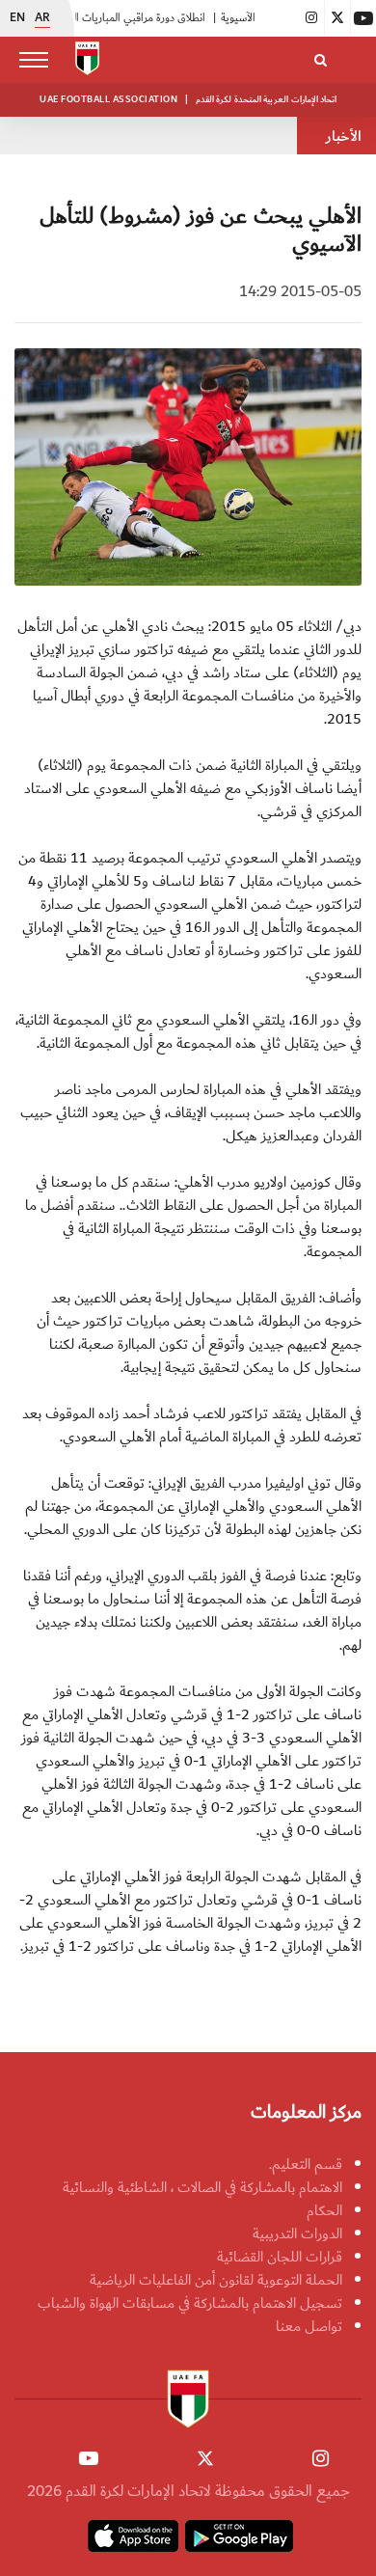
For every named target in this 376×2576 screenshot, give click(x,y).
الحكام (324, 2210)
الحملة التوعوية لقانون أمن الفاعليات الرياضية (216, 2280)
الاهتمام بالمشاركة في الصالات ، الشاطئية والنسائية (202, 2187)
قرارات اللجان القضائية (280, 2257)
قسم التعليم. (306, 2164)
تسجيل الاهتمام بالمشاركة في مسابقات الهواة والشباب (190, 2303)
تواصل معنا (309, 2326)
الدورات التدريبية (297, 2233)
